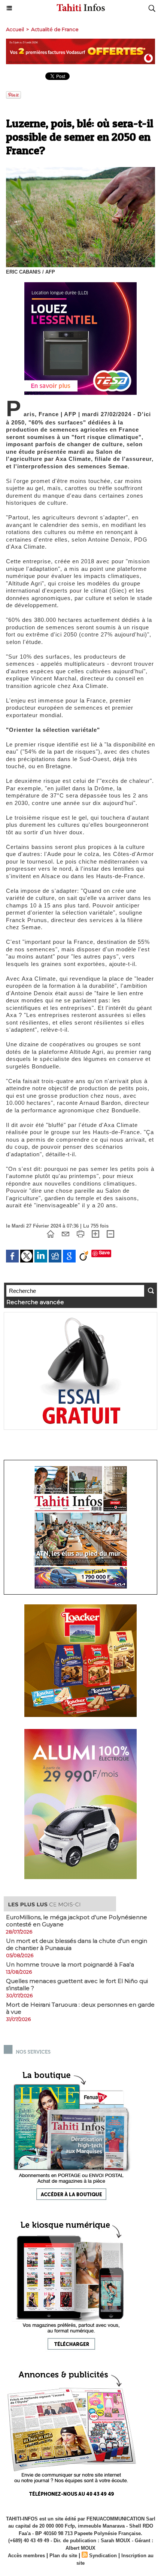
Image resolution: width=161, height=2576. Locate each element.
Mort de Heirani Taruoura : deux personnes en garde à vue (80, 2008)
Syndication (103, 2556)
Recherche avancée (35, 1302)
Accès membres (26, 2556)
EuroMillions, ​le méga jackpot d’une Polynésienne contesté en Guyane (77, 1921)
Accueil (15, 29)
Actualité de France (55, 29)
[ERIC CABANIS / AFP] (80, 170)
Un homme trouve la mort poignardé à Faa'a (70, 1964)
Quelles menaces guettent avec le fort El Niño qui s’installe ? (77, 1985)
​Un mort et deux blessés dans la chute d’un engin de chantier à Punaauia (77, 1944)
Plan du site (63, 2556)
